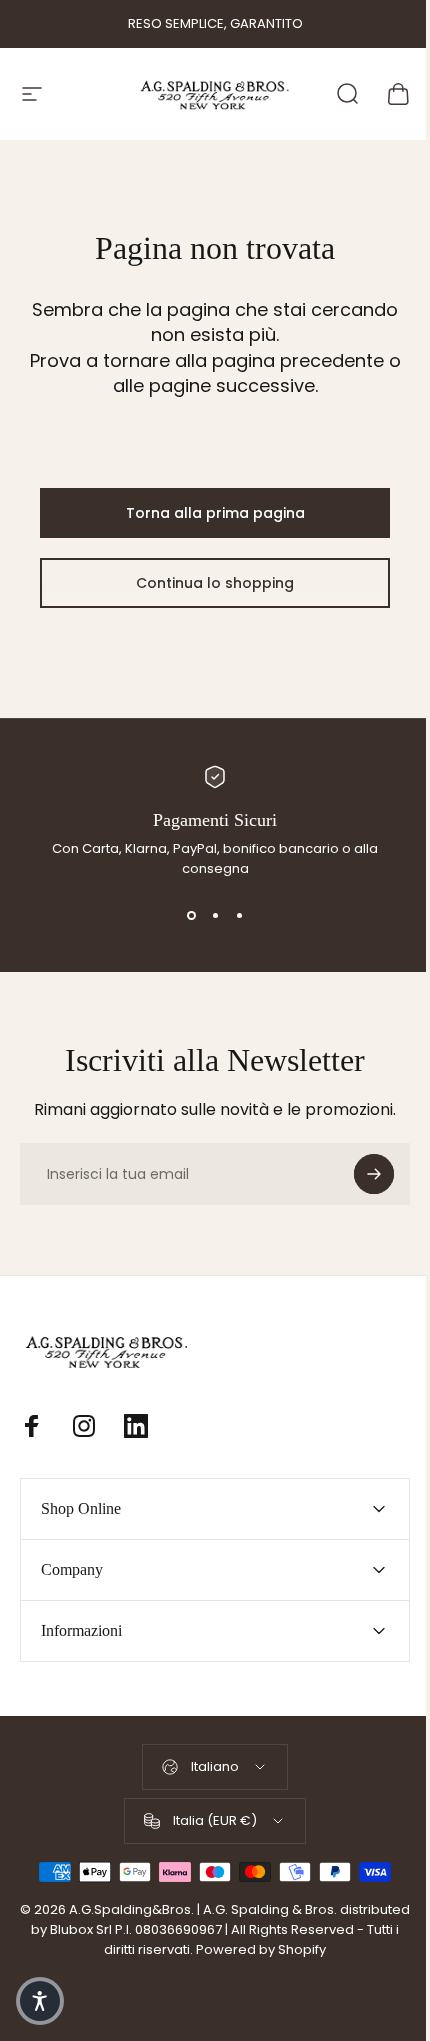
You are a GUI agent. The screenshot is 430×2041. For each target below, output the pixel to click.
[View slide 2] (215, 915)
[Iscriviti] (374, 1174)
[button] (40, 2001)
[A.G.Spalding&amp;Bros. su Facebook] (32, 1426)
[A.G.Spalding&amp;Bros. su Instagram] (84, 1426)
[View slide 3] (239, 915)
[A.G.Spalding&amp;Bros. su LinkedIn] (136, 1426)
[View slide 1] (191, 915)
